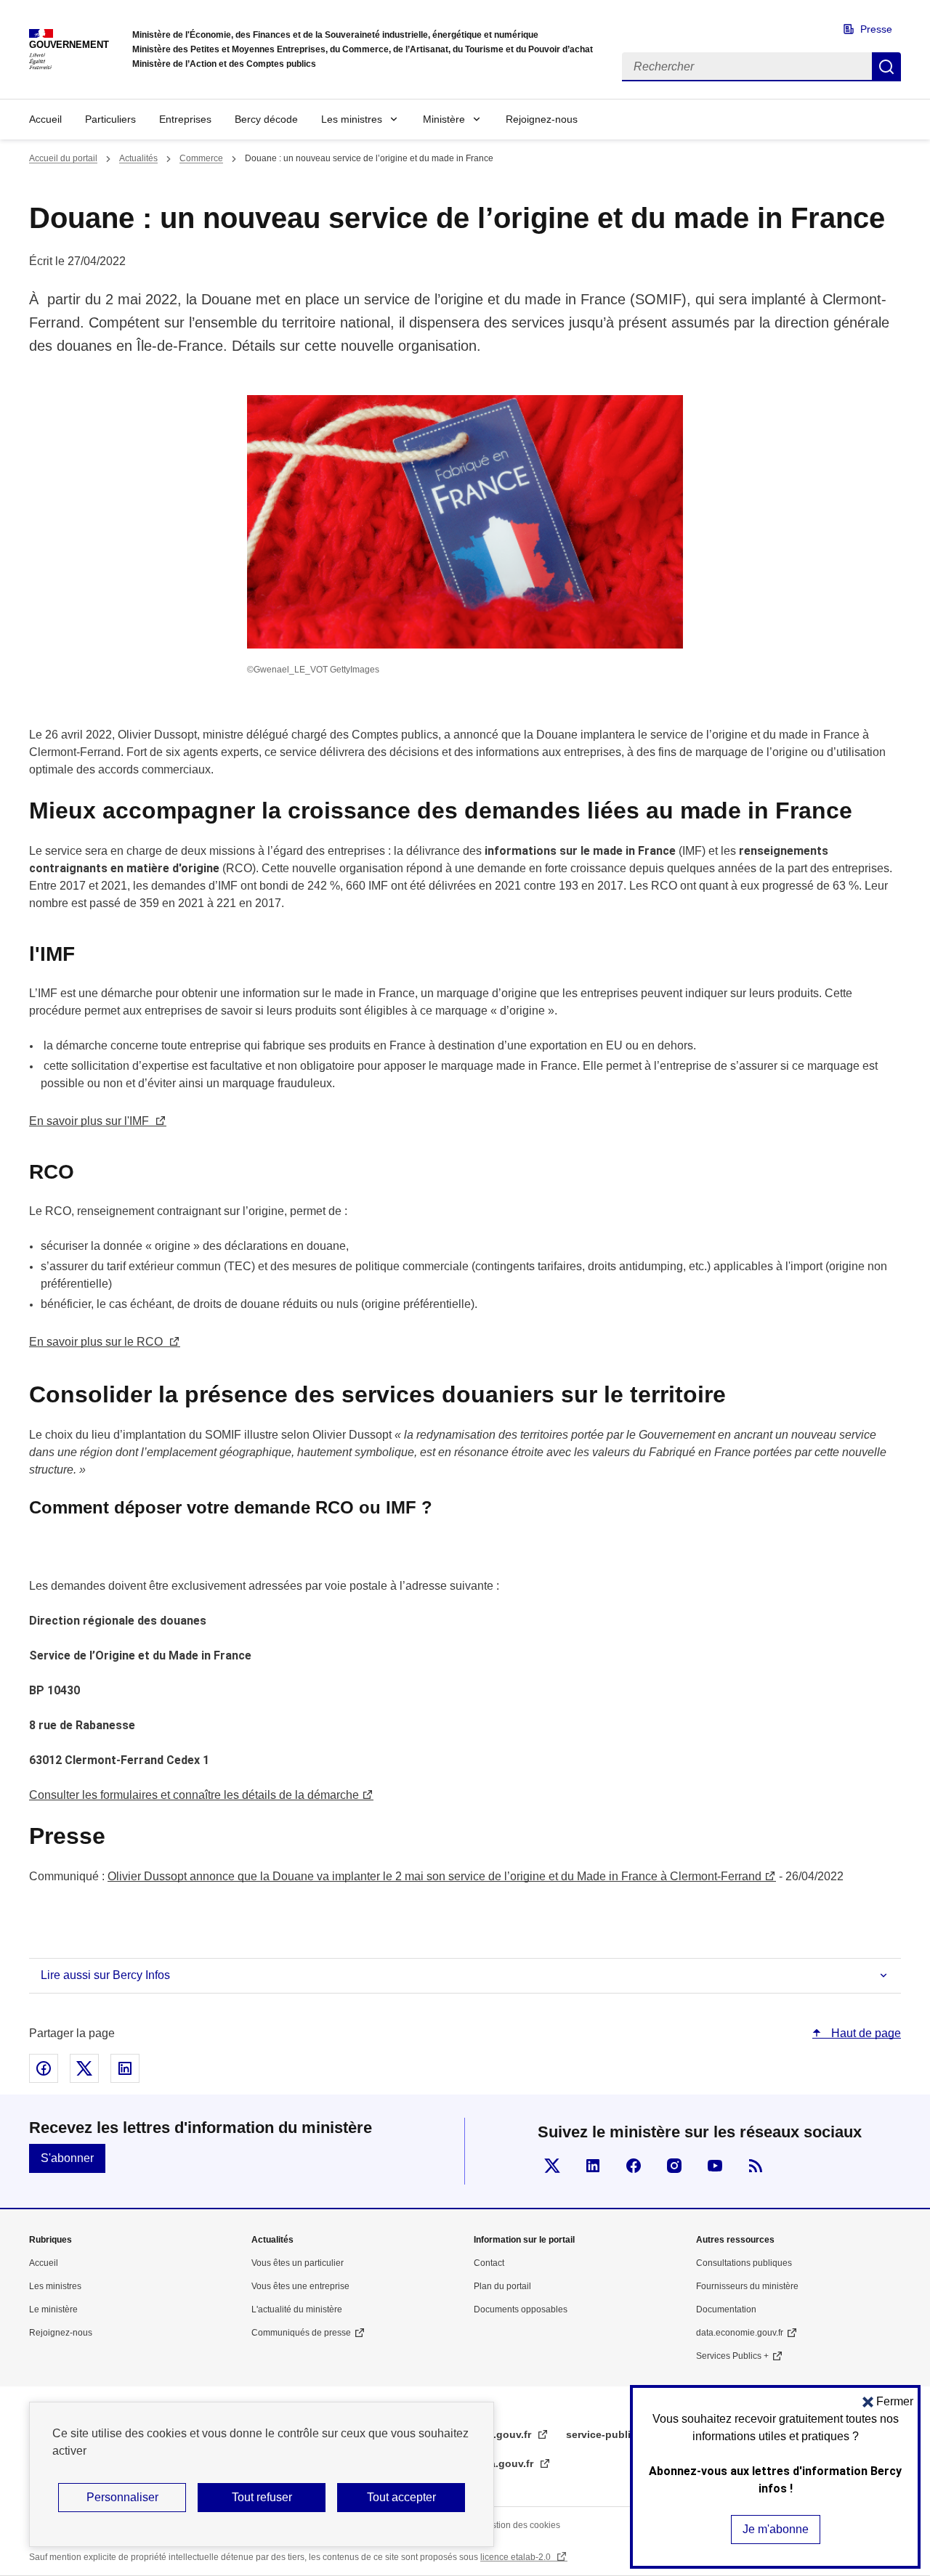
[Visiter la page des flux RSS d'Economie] (756, 2166)
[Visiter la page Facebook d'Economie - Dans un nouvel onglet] (634, 2166)
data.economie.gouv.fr (740, 2333)
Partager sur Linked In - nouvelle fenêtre (125, 2068)
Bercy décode (266, 119)
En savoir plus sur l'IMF (90, 1121)
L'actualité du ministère (297, 2309)
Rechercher (886, 67)
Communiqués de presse (301, 2333)
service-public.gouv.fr (622, 2434)
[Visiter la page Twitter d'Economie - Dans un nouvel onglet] (552, 2166)
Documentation (726, 2309)
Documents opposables (521, 2309)
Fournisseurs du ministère (747, 2286)
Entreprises (185, 119)
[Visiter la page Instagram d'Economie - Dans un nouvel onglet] (674, 2166)
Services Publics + (732, 2356)
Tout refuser (262, 2497)
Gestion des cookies (520, 2525)
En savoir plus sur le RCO (97, 1342)
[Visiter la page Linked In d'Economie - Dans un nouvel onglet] (593, 2166)
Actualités (138, 158)
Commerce (201, 158)
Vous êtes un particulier (298, 2263)
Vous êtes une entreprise (300, 2286)
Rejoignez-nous (542, 119)
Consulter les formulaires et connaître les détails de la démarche (194, 1795)
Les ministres (352, 119)
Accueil (45, 119)
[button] (888, 2401)
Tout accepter (401, 2497)
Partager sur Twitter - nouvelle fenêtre (84, 2068)
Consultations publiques (744, 2263)
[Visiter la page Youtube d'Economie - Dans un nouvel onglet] (715, 2166)
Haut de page (865, 2033)
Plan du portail (502, 2286)
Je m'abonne (776, 2529)
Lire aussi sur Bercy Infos (105, 1975)
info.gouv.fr (504, 2434)
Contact (489, 2263)
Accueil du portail (63, 158)
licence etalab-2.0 (517, 2557)
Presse (876, 29)
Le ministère (53, 2309)
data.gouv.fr (505, 2463)
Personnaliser (122, 2497)
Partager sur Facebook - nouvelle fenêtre (44, 2068)
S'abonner (67, 2158)
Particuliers (110, 119)
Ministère (444, 119)
